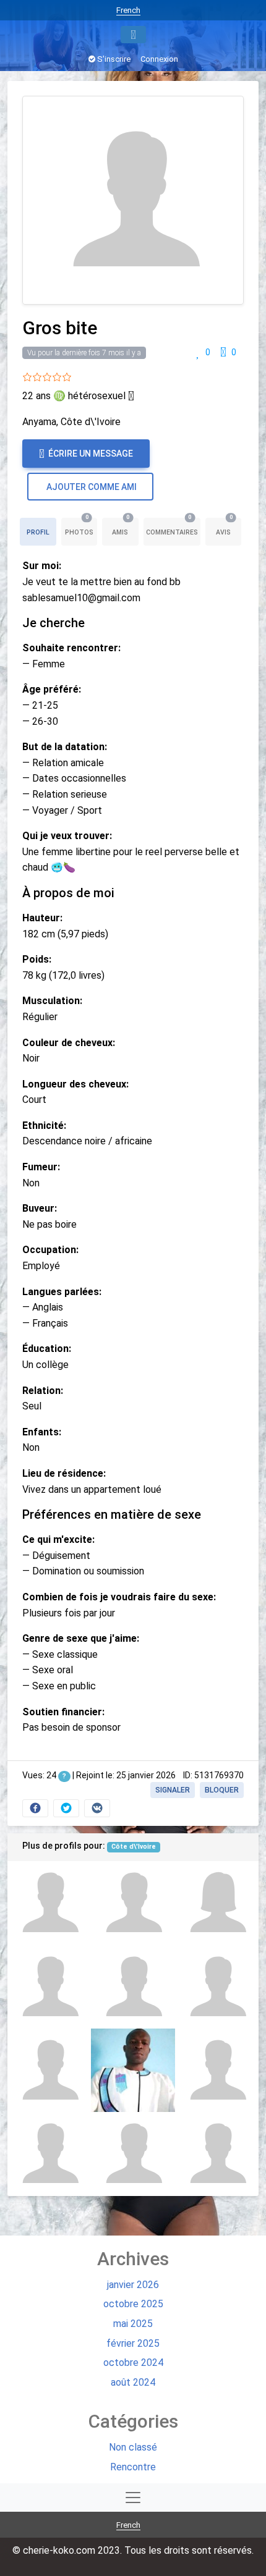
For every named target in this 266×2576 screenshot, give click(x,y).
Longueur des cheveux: (75, 1084)
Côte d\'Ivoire (134, 1847)
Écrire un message (90, 454)
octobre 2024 (133, 2363)
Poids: (37, 959)
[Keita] (49, 1903)
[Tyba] (49, 2070)
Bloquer (222, 1790)
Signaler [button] (173, 1790)
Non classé (133, 2447)
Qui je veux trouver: (67, 836)
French (128, 10)
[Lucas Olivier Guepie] (133, 1903)
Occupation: (50, 1250)
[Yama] (133, 2154)
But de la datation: (65, 747)
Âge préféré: (52, 689)
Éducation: (47, 1349)
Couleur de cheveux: (69, 1043)
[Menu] (133, 35)
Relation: (43, 1391)
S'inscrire (113, 59)
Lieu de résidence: (64, 1473)
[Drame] (217, 2070)
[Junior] (49, 1987)
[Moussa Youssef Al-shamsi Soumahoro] (49, 2154)
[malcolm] (133, 1987)
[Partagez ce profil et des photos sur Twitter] (66, 1808)
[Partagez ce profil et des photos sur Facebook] (35, 1808)
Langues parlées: (62, 1292)
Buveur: (40, 1208)
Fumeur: (41, 1167)
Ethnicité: (44, 1125)
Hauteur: (42, 918)
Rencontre (133, 2467)
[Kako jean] (217, 2154)
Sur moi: (42, 566)
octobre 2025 (133, 2304)
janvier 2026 (133, 2285)
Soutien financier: (63, 1712)
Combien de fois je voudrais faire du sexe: (119, 1597)
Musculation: (52, 1001)
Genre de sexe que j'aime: (81, 1638)
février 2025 (133, 2343)
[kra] (133, 2070)
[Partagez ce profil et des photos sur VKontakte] (97, 1808)
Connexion (159, 59)
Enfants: (42, 1432)
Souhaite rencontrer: (71, 648)
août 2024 (133, 2382)
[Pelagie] (217, 1903)
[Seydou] (217, 1987)
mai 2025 (133, 2324)
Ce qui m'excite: (58, 1539)
